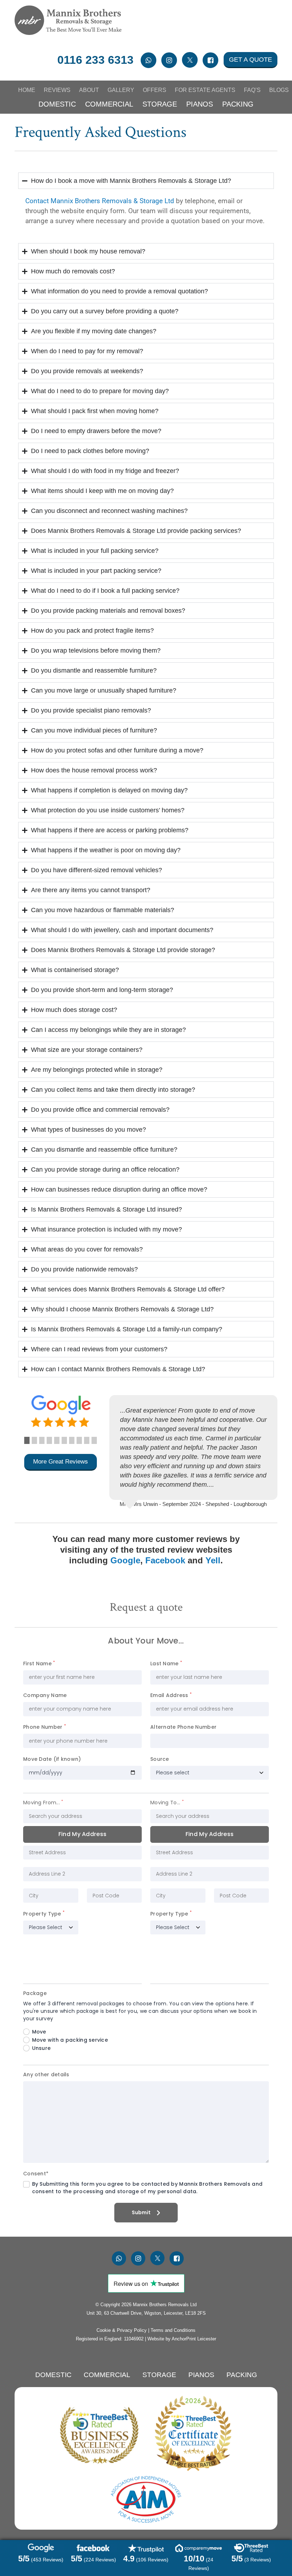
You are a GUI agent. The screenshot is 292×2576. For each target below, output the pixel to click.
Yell (213, 1560)
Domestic (57, 104)
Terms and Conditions (173, 2330)
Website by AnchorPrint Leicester (182, 2339)
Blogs (279, 90)
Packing (238, 104)
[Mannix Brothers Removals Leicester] (68, 20)
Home (27, 90)
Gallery (121, 90)
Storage (160, 104)
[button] (27, 1440)
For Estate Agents (205, 90)
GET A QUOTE (251, 60)
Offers (155, 90)
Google (125, 1560)
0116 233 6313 (95, 60)
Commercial (109, 104)
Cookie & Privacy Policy (122, 2330)
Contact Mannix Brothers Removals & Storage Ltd (100, 201)
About (89, 90)
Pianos (200, 104)
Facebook (165, 1560)
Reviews (57, 90)
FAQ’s (252, 90)
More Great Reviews (61, 1462)
